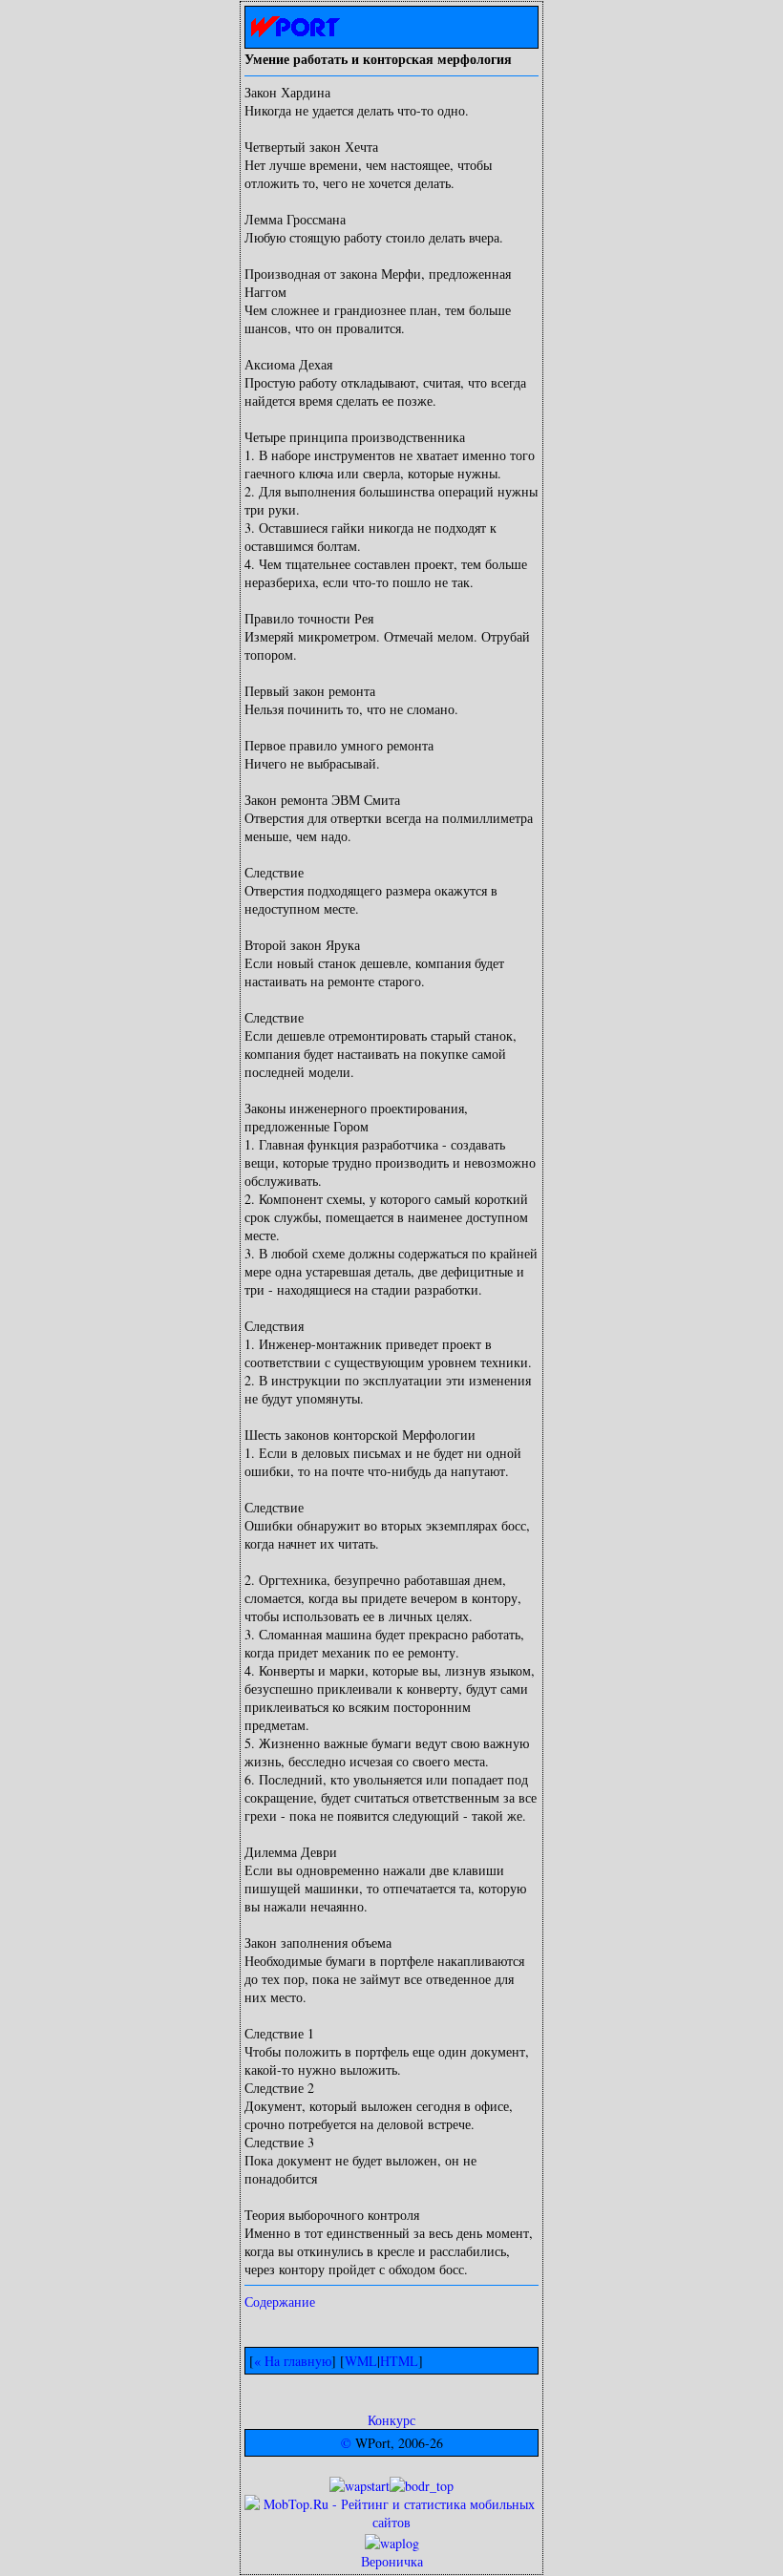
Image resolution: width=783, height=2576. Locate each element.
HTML (399, 2361)
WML (361, 2361)
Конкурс (391, 2420)
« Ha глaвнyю (293, 2361)
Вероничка (392, 2561)
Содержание (280, 2302)
